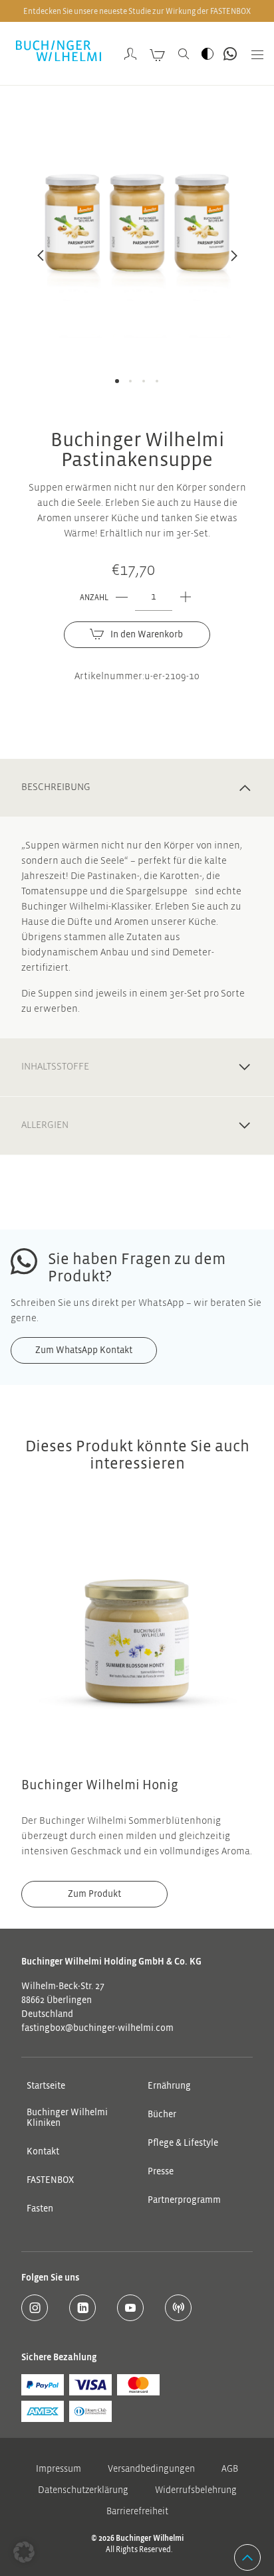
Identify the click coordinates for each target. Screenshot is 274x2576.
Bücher (162, 2115)
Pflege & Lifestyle (183, 2143)
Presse (161, 2172)
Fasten (40, 2209)
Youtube (130, 2308)
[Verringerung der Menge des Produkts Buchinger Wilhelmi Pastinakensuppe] (122, 598)
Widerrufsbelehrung (196, 2491)
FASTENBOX (50, 2180)
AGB (230, 2469)
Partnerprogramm (184, 2200)
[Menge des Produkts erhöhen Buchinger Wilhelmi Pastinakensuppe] (186, 598)
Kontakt (43, 2152)
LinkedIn (82, 2308)
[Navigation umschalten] (253, 54)
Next (234, 263)
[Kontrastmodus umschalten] (207, 54)
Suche (184, 54)
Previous (40, 263)
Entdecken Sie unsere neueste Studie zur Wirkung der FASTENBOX (137, 11)
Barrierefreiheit (137, 2512)
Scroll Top (247, 2557)
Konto (130, 54)
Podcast (178, 2308)
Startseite (46, 2086)
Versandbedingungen (151, 2469)
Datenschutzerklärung (83, 2491)
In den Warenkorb (147, 635)
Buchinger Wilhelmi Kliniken (67, 2118)
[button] (24, 2552)
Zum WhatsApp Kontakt (230, 54)
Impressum (59, 2469)
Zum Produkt (94, 1894)
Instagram (35, 2308)
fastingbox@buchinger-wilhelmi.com (97, 2028)
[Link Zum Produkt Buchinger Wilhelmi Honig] (137, 1641)
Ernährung (169, 2086)
